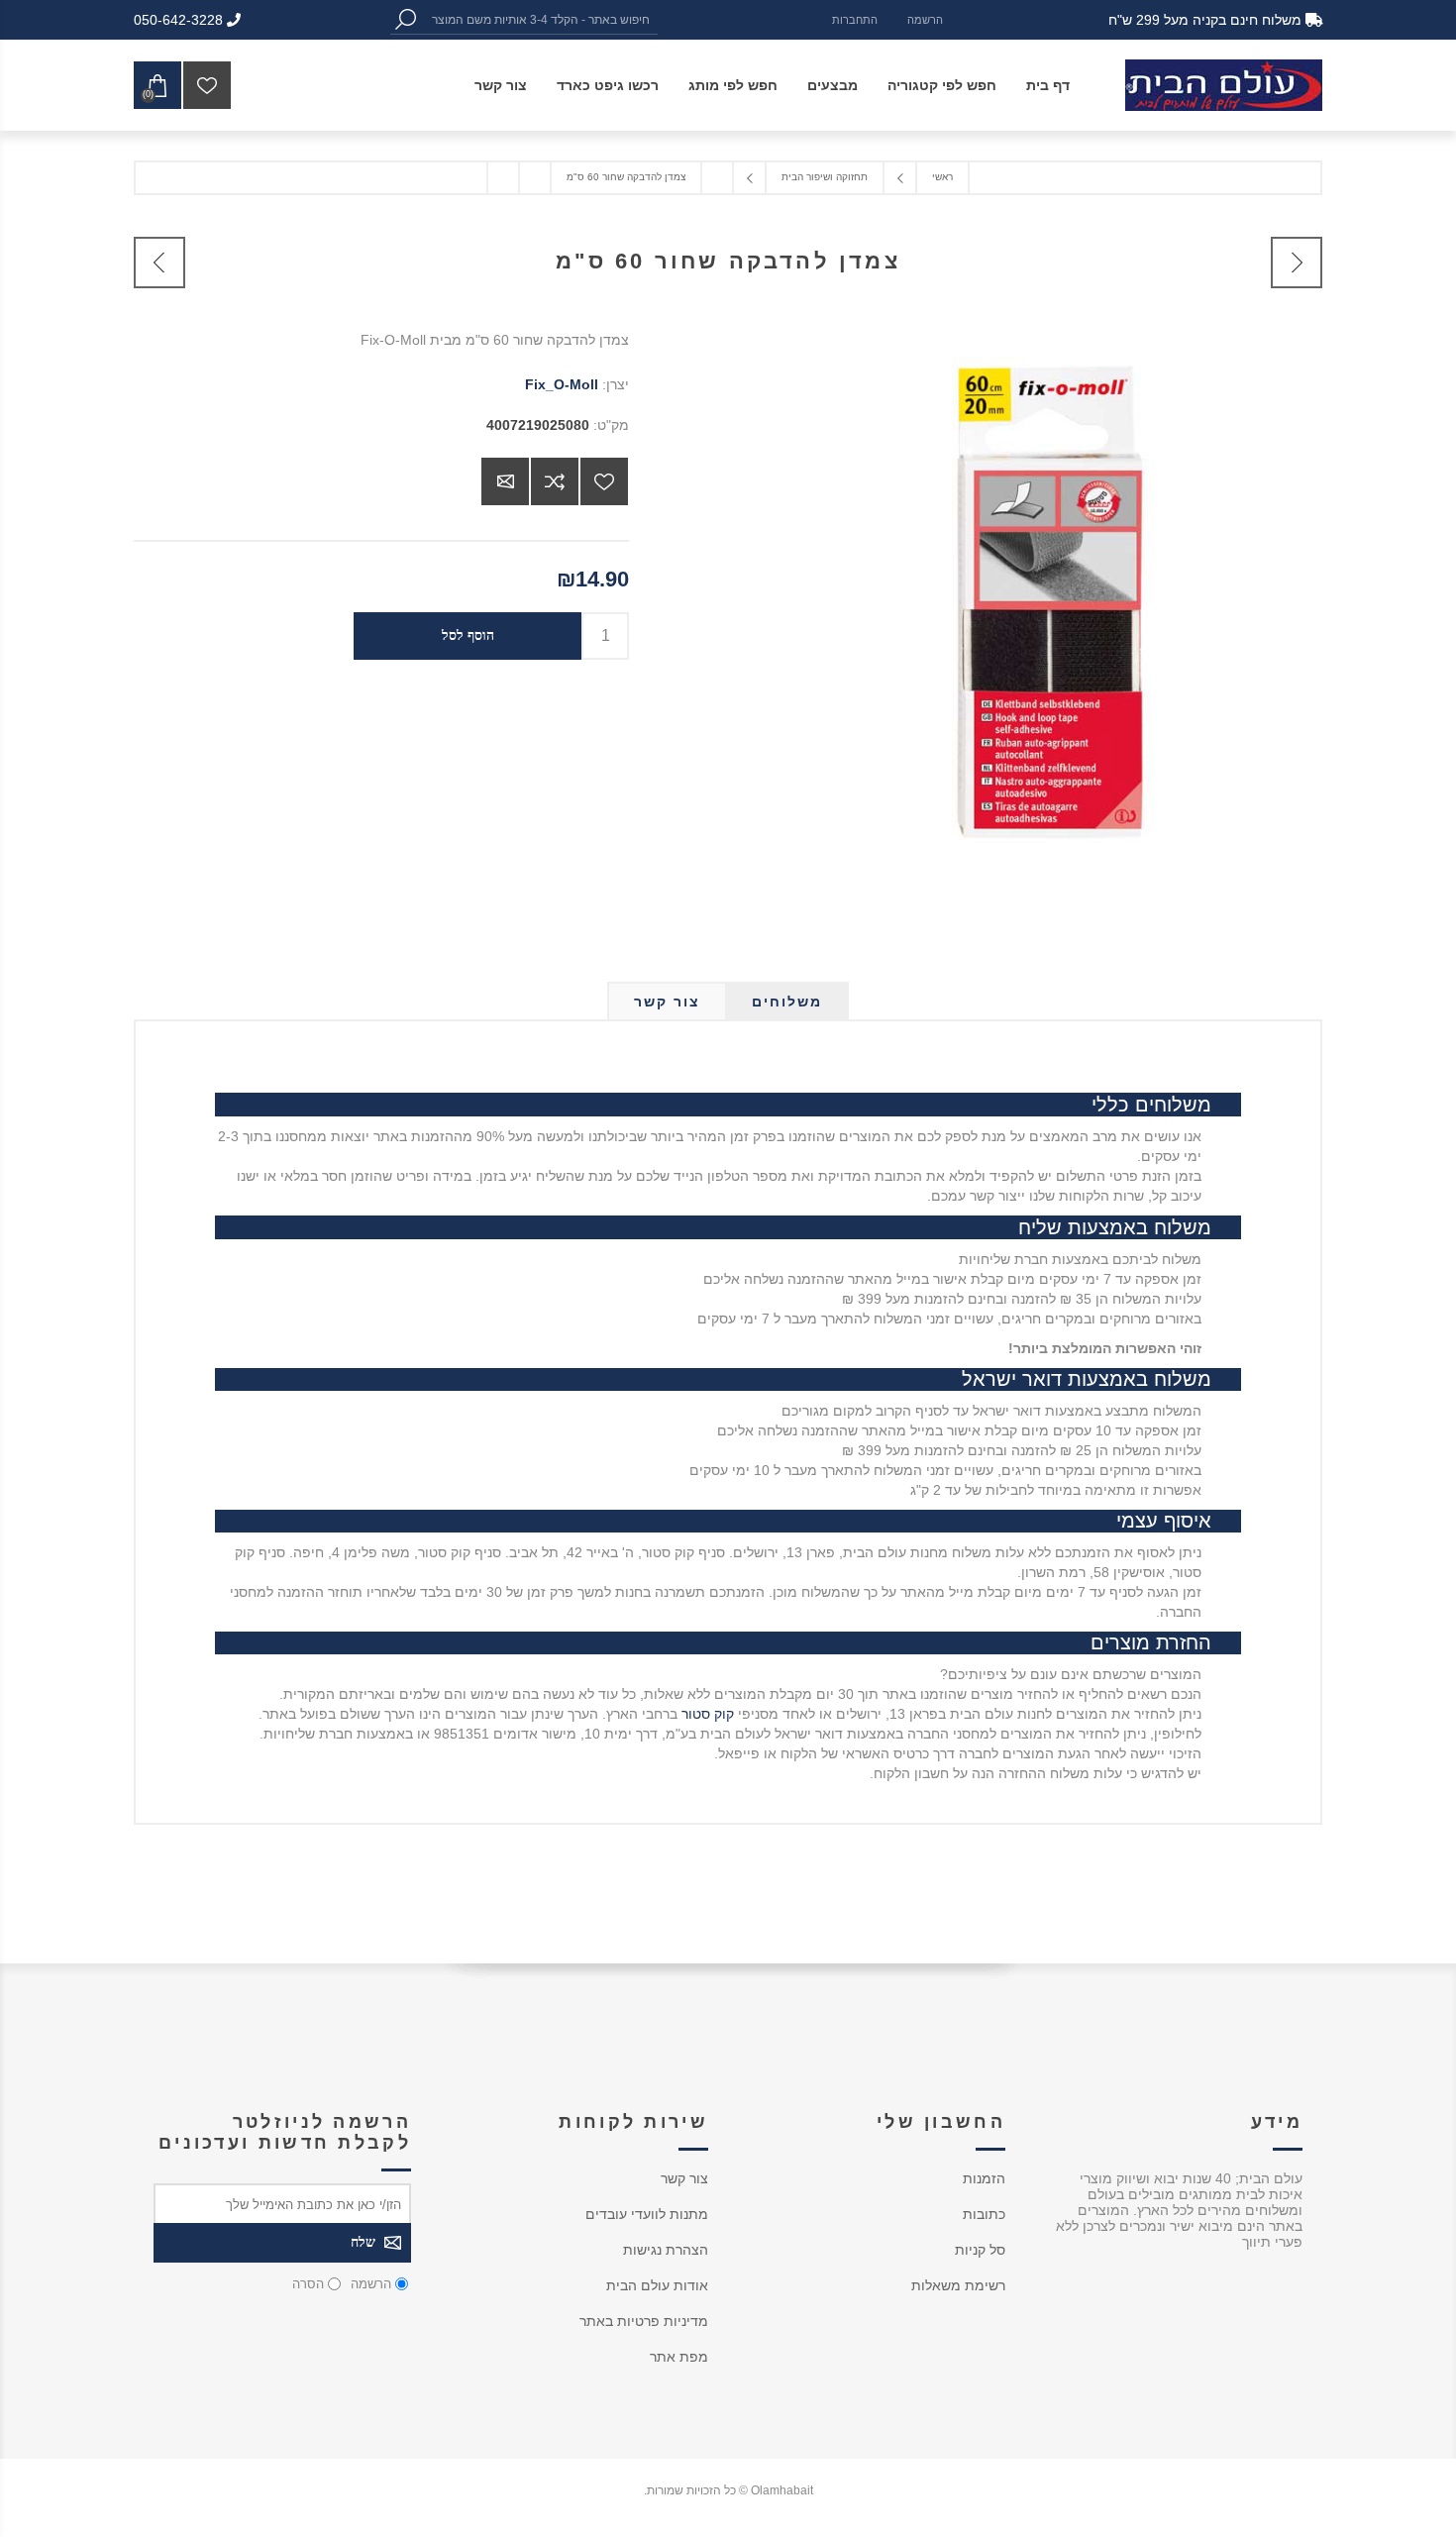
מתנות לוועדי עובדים (647, 2214)
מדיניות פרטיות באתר (644, 2321)
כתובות (984, 2214)
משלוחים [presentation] (787, 1002)
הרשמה (925, 20)
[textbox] (539, 19)
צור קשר (684, 2178)
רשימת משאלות (958, 2285)
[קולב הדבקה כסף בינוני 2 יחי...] (159, 263)
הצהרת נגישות (666, 2250)
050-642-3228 (180, 20)
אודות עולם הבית (657, 2285)
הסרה (308, 2284)
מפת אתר (679, 2357)
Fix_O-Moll (562, 384)
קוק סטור (708, 1714)
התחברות (855, 20)
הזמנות (984, 2178)
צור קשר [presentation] (667, 1002)
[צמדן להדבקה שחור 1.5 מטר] (1297, 263)
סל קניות (980, 2250)
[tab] (787, 1002)
